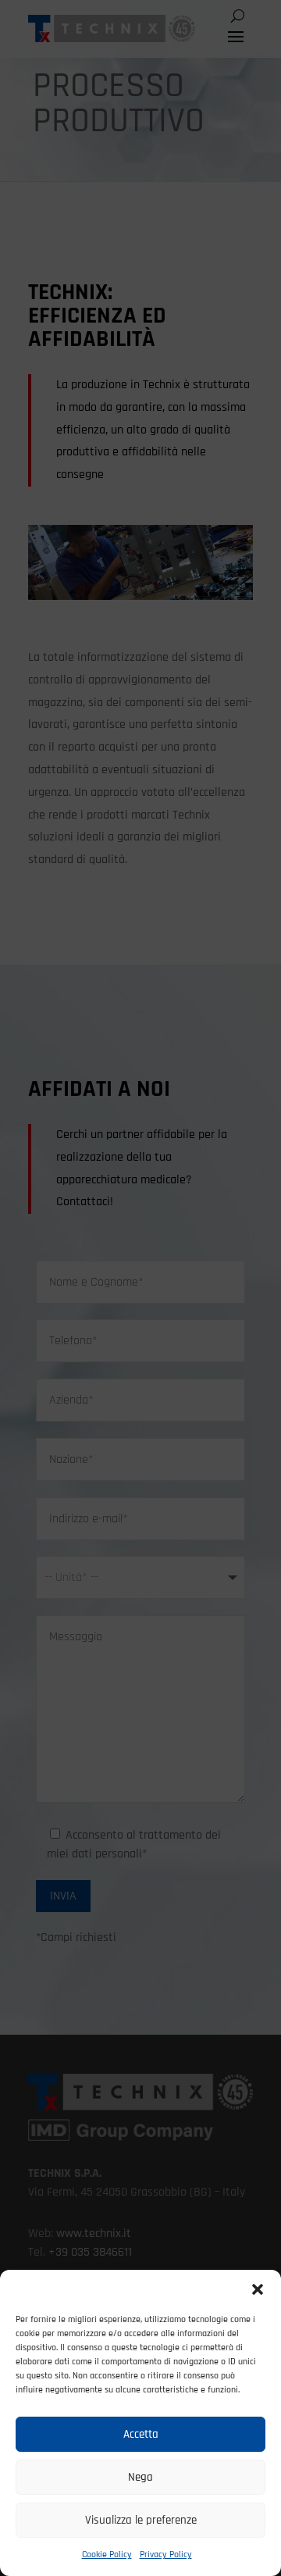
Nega (140, 2477)
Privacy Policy (166, 2555)
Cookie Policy (107, 2555)
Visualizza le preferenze (141, 2520)
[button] (258, 2289)
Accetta (141, 2434)
